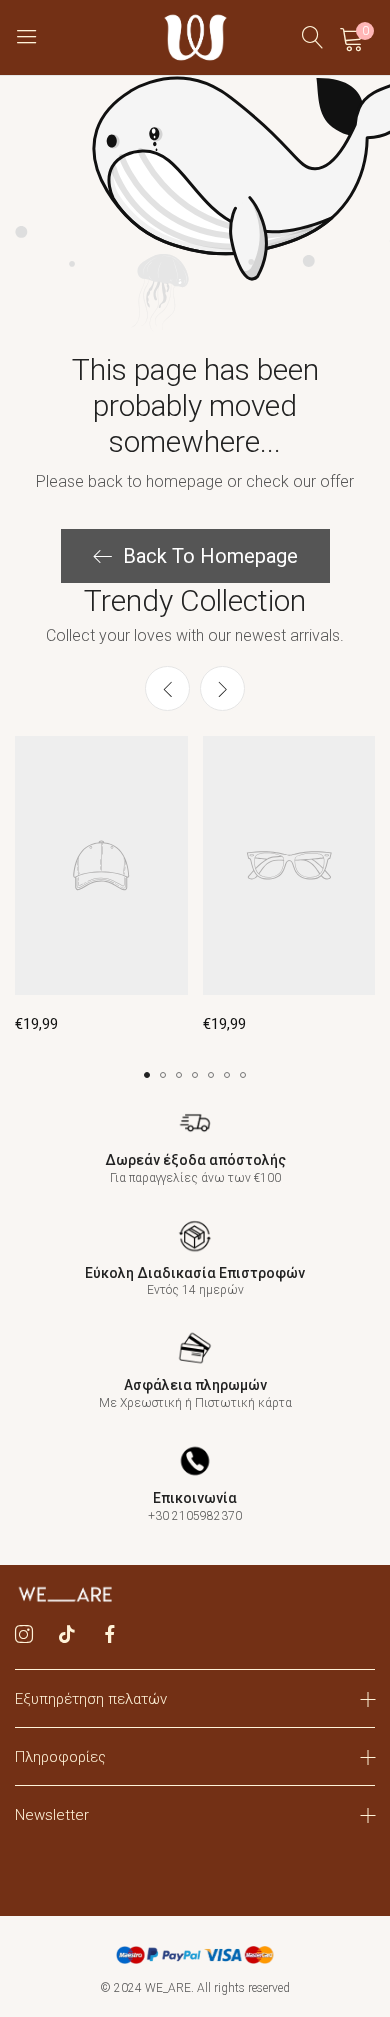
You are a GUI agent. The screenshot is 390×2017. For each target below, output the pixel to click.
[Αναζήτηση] (313, 37)
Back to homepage (210, 556)
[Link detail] (24, 1635)
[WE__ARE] (195, 37)
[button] (222, 688)
